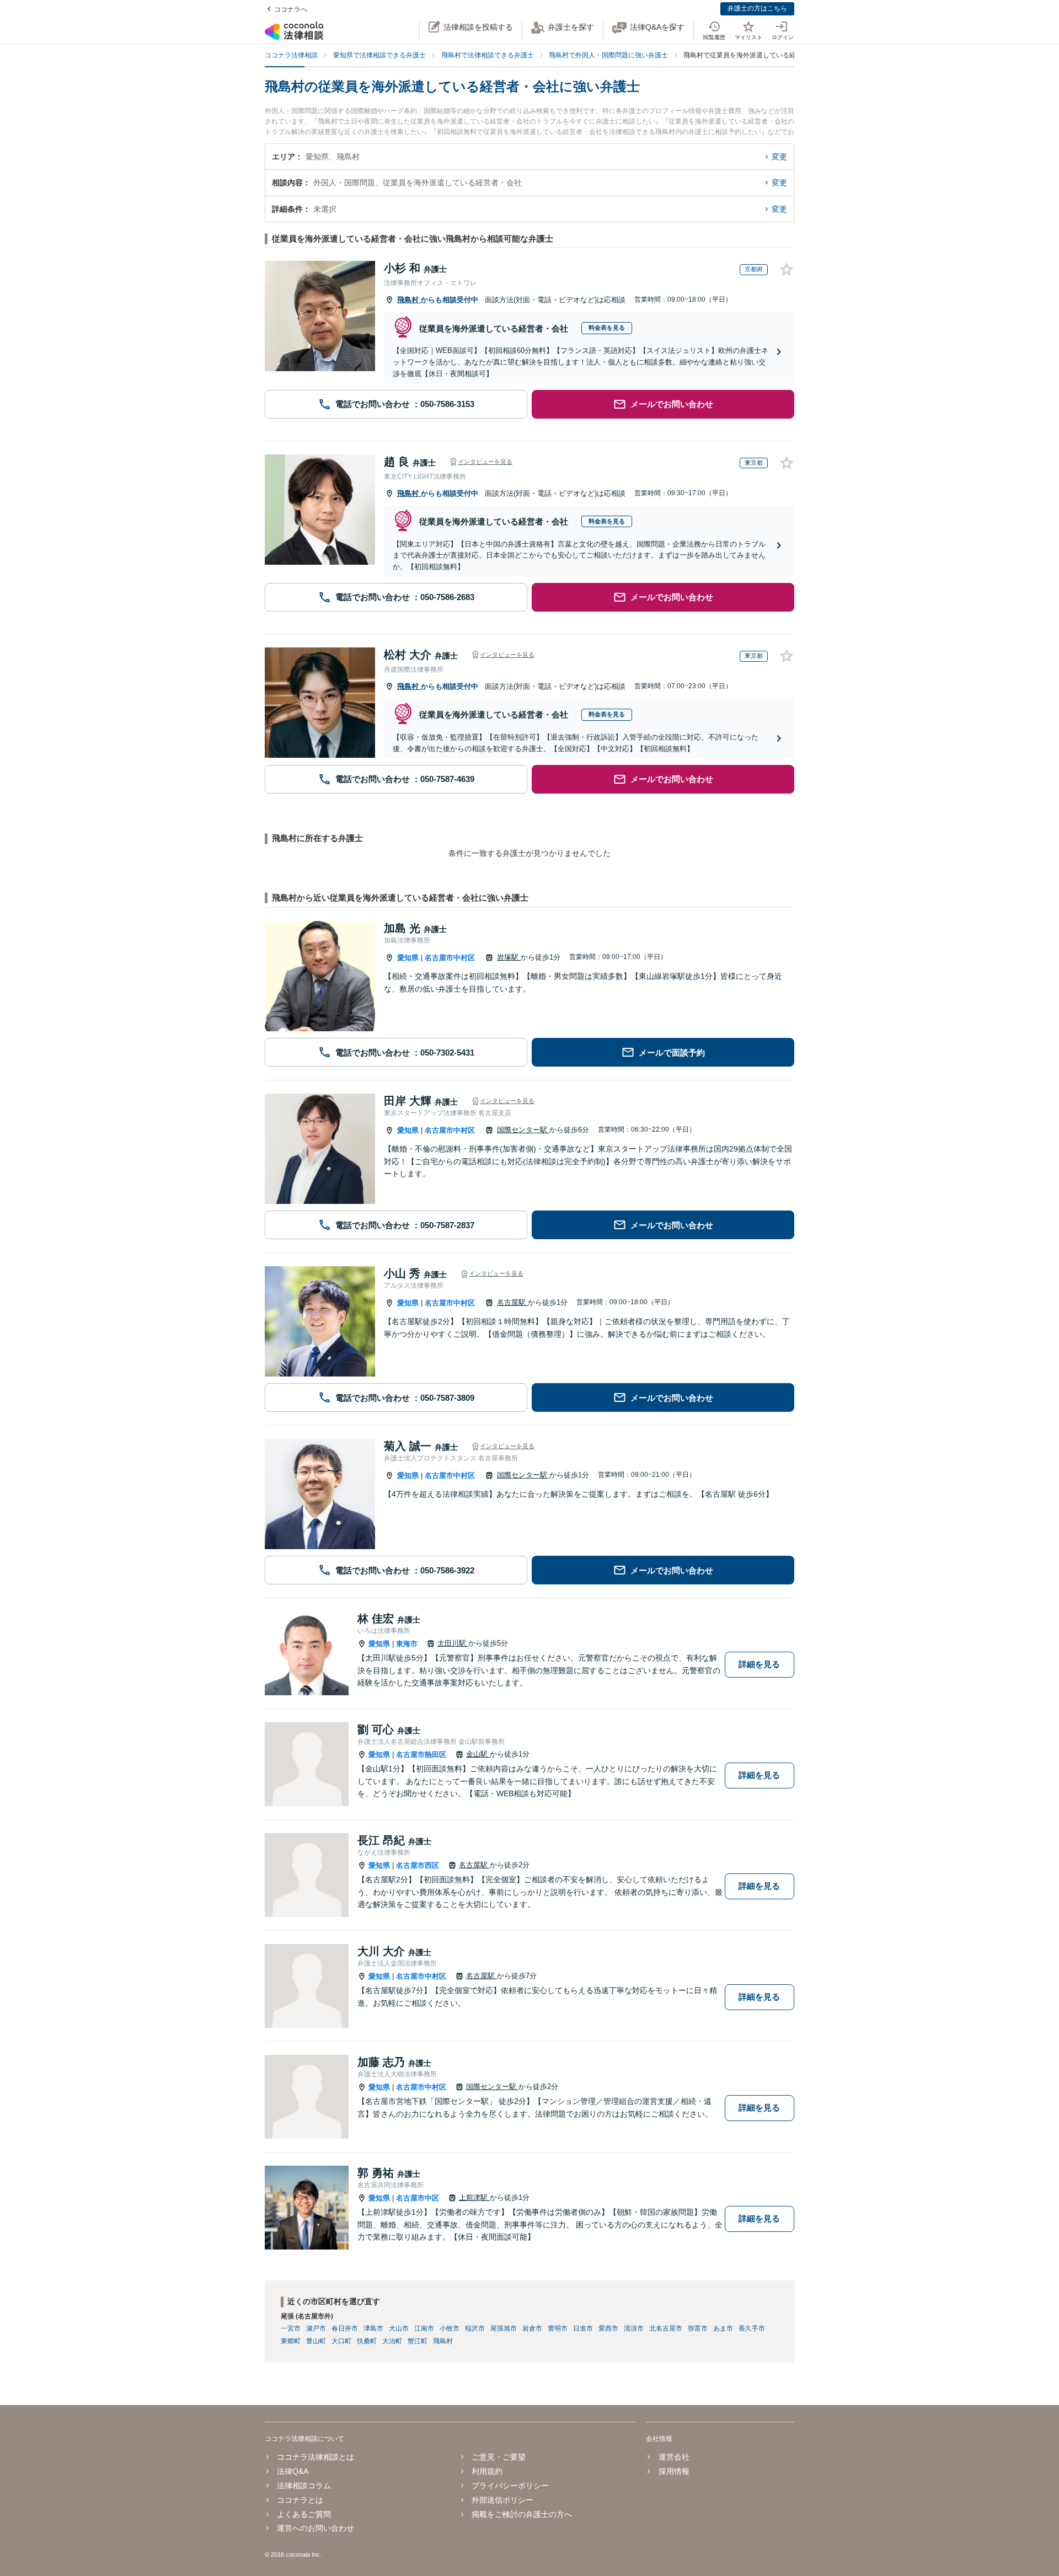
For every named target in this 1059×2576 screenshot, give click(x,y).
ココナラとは (300, 2500)
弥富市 (698, 2328)
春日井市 (345, 2328)
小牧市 (450, 2328)
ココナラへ (291, 9)
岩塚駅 (509, 957)
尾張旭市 (504, 2328)
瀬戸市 (316, 2328)
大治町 (392, 2341)
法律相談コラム (304, 2486)
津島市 (373, 2328)
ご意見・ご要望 (499, 2457)
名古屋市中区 (418, 2198)
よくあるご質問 (304, 2514)
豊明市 (558, 2328)
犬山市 (399, 2328)
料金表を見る (607, 328)
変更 (779, 157)
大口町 (341, 2341)
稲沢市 (475, 2328)
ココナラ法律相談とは (315, 2457)
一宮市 (291, 2328)
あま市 (723, 2328)
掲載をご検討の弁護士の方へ (522, 2514)
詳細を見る (759, 1664)
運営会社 (674, 2457)
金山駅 (478, 1754)
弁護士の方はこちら (757, 8)
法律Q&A (293, 2471)
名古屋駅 (512, 1302)
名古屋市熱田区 (421, 1755)
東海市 (407, 1644)
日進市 (583, 2328)
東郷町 (291, 2341)
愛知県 (408, 958)
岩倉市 (532, 2328)
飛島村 (409, 300)
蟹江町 (418, 2341)
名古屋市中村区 (450, 958)
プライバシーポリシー (510, 2486)
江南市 (424, 2328)
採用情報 (674, 2471)
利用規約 (487, 2471)
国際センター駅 (523, 1130)
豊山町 (316, 2341)
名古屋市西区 (418, 1865)
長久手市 (752, 2328)
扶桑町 (367, 2341)
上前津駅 (474, 2197)
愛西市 (608, 2328)
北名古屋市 (666, 2328)
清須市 (634, 2328)
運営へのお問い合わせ (315, 2528)
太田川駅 (453, 1643)
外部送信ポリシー (502, 2500)
